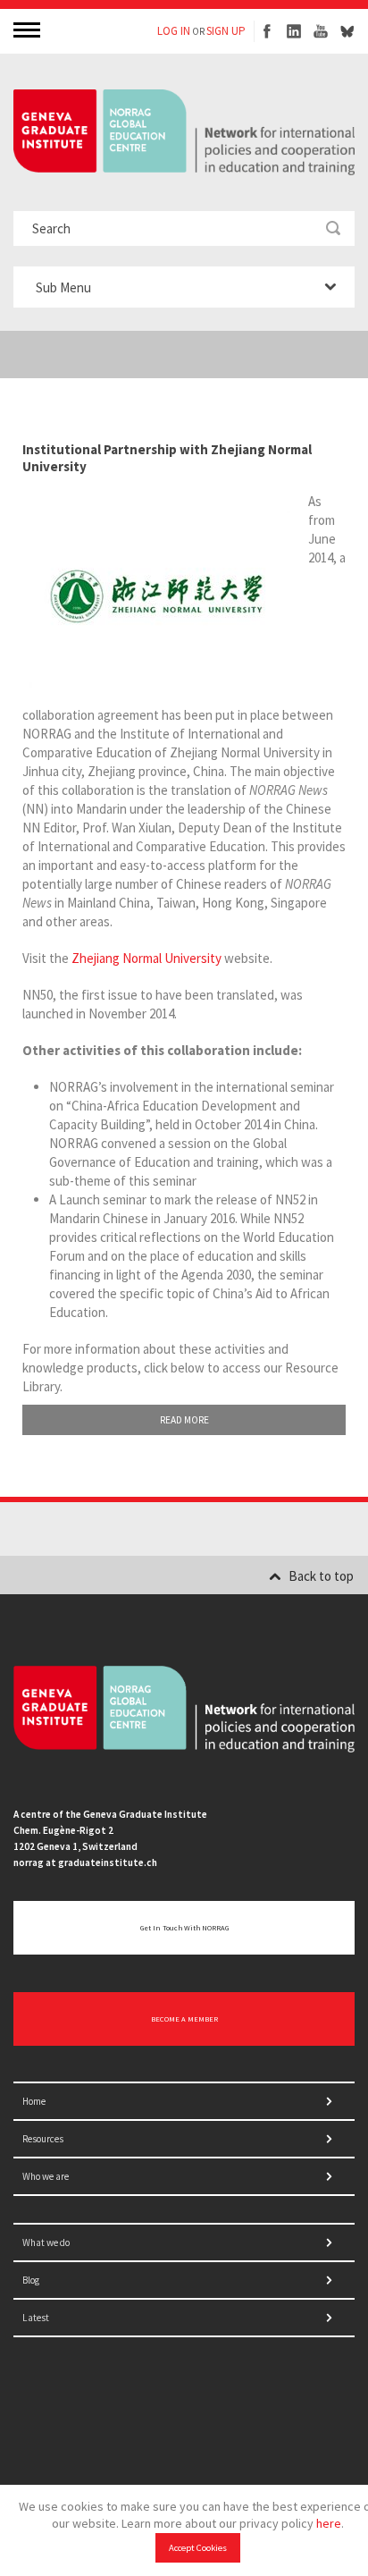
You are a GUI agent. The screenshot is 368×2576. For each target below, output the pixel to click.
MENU (29, 29)
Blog (31, 2280)
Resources (43, 2139)
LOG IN (174, 31)
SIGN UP (226, 31)
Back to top (321, 1576)
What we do (46, 2242)
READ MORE (184, 1420)
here (329, 2523)
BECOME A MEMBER (184, 2019)
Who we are (46, 2176)
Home (34, 2101)
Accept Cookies (198, 2548)
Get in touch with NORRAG (184, 1928)
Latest (36, 2318)
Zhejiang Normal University (146, 958)
